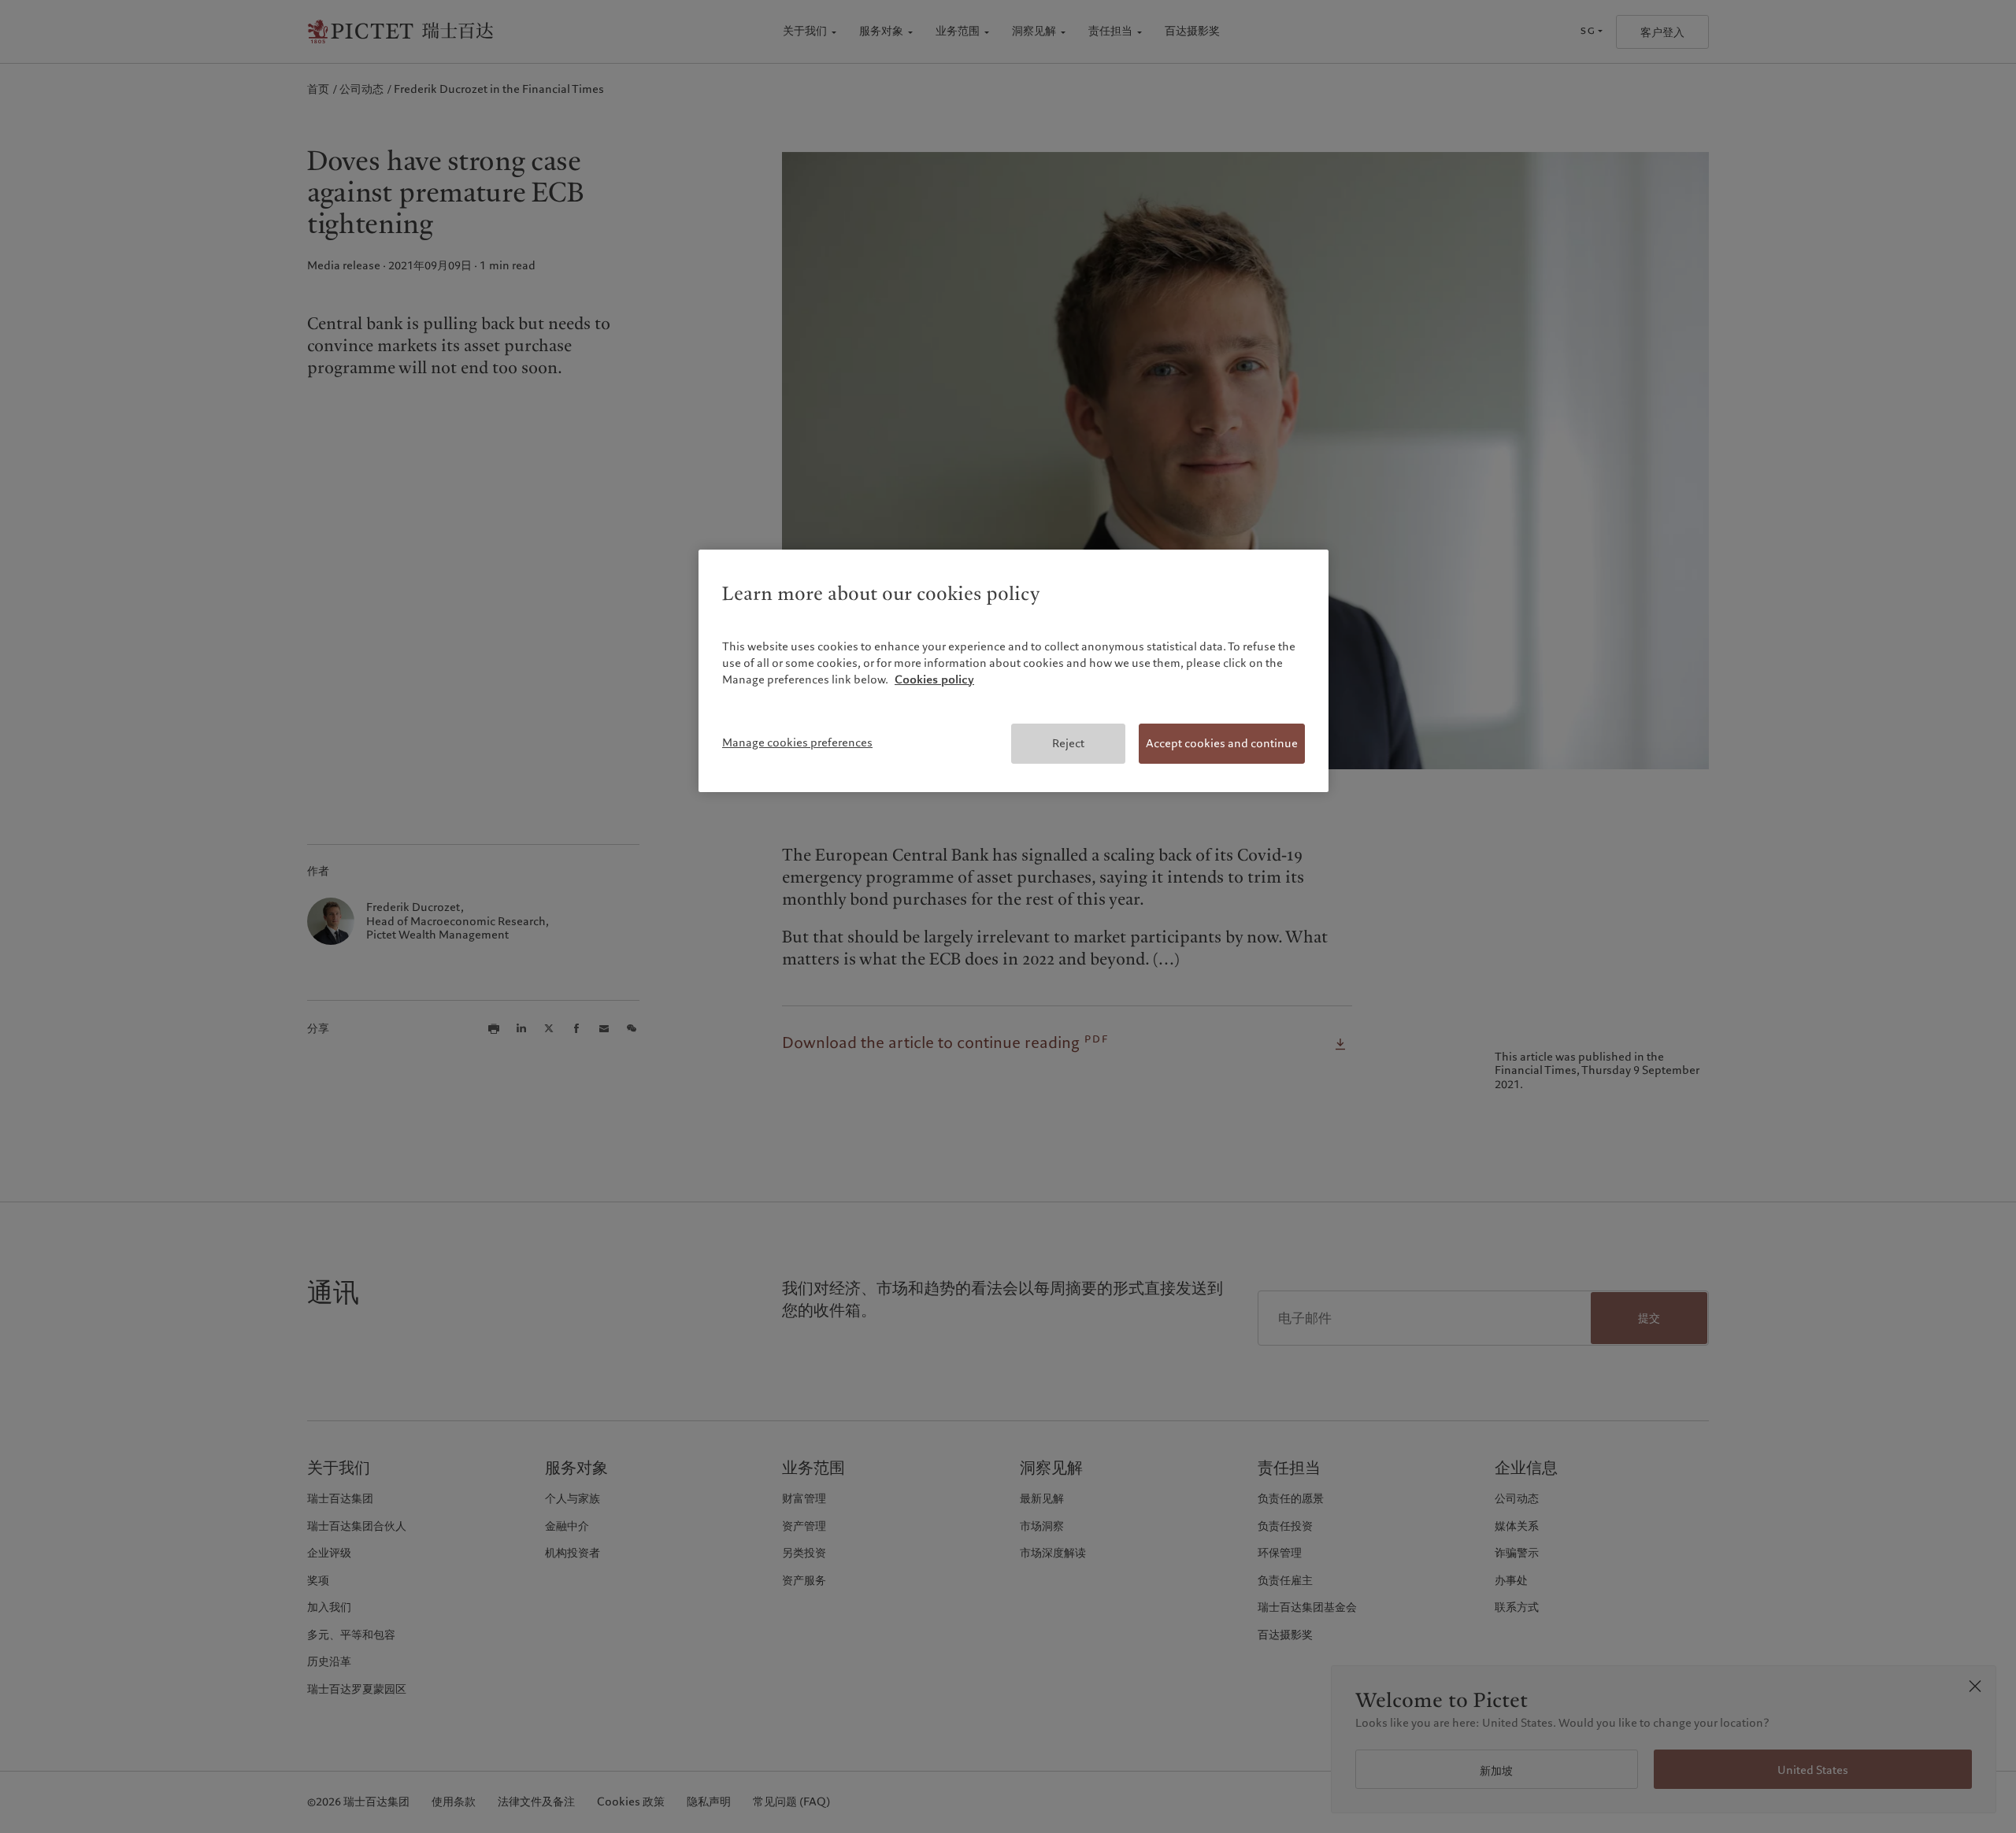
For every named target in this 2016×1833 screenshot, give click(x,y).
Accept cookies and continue (1222, 743)
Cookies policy (934, 680)
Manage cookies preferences (797, 742)
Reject (1068, 743)
